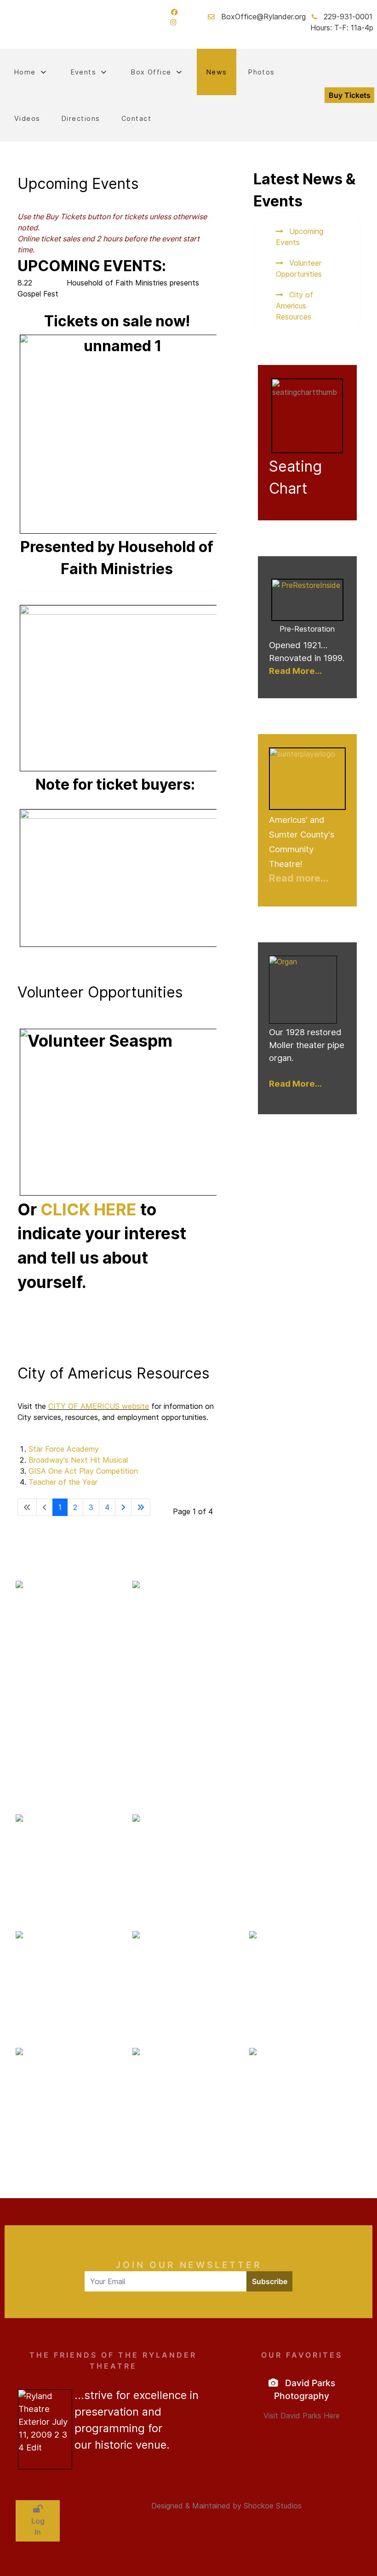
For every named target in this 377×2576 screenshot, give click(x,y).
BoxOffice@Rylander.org (263, 17)
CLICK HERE (89, 1210)
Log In (38, 2526)
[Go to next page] (123, 1507)
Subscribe (270, 2281)
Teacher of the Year (63, 1482)
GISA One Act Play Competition (83, 1471)
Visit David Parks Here (302, 2416)
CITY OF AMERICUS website (99, 1406)
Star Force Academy (64, 1449)
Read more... (299, 878)
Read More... (295, 671)
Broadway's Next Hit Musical (78, 1460)
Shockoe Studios (273, 2506)
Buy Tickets (350, 95)
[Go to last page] (141, 1507)
